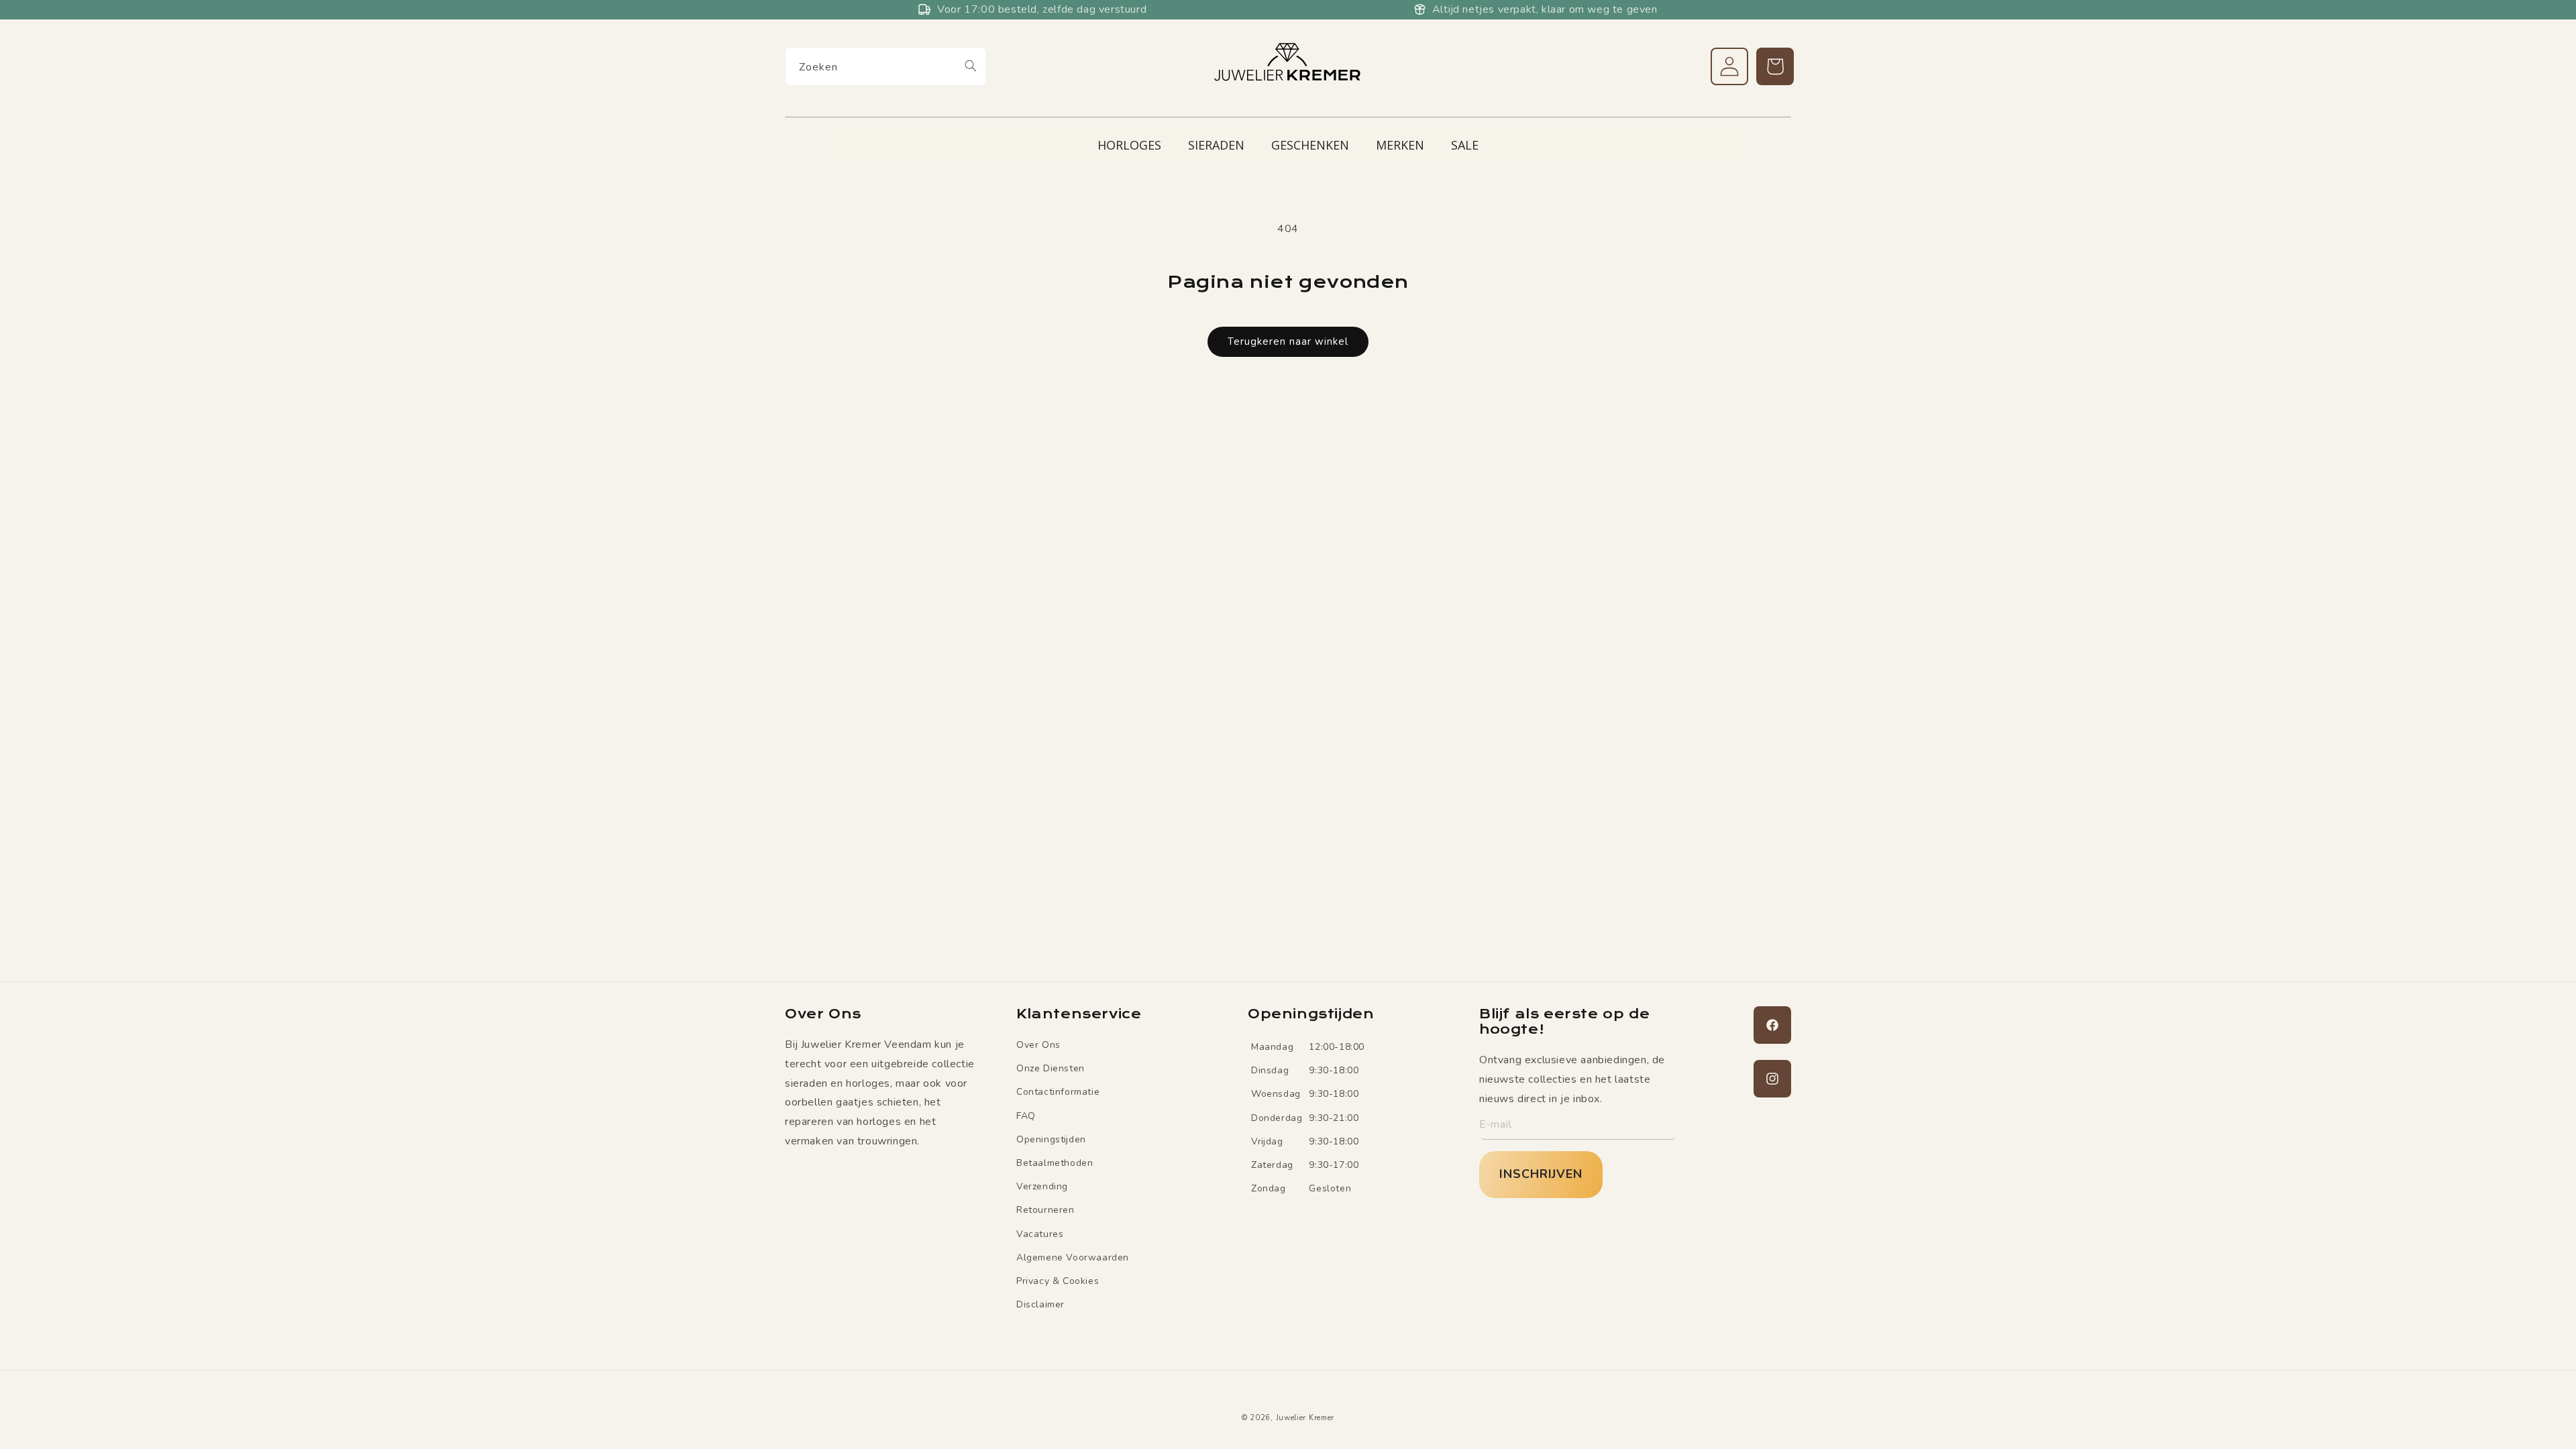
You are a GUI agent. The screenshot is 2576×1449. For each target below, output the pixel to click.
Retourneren (1045, 1210)
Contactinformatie (1058, 1092)
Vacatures (1040, 1234)
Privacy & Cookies (1058, 1281)
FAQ (1026, 1116)
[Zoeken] (971, 66)
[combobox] (885, 66)
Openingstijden (1051, 1139)
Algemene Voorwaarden (1073, 1257)
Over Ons (1038, 1045)
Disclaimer (1040, 1304)
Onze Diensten (1051, 1068)
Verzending (1042, 1186)
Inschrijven (1541, 1174)
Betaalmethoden (1055, 1163)
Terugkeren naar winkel (1288, 341)
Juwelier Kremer (1305, 1418)
